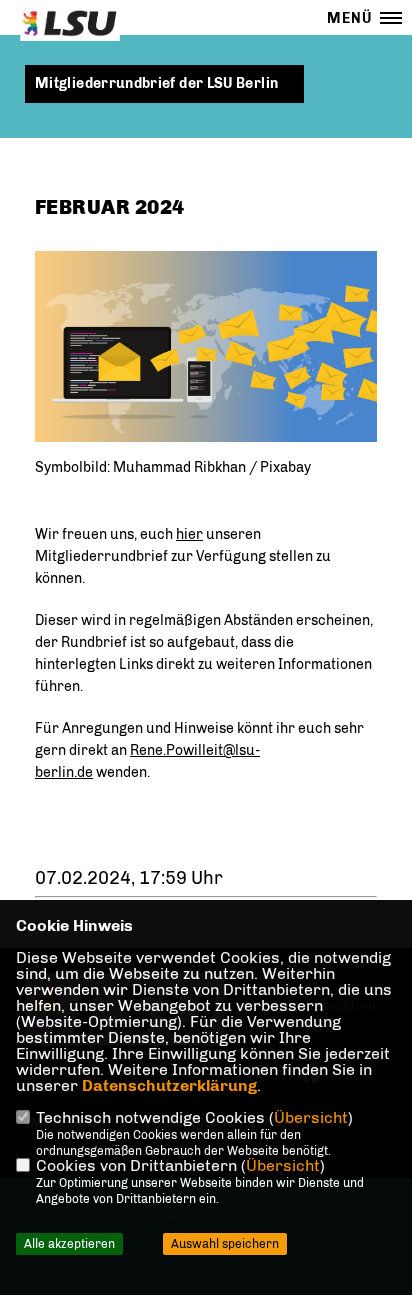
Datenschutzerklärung (169, 1085)
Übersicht (311, 1117)
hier (189, 534)
